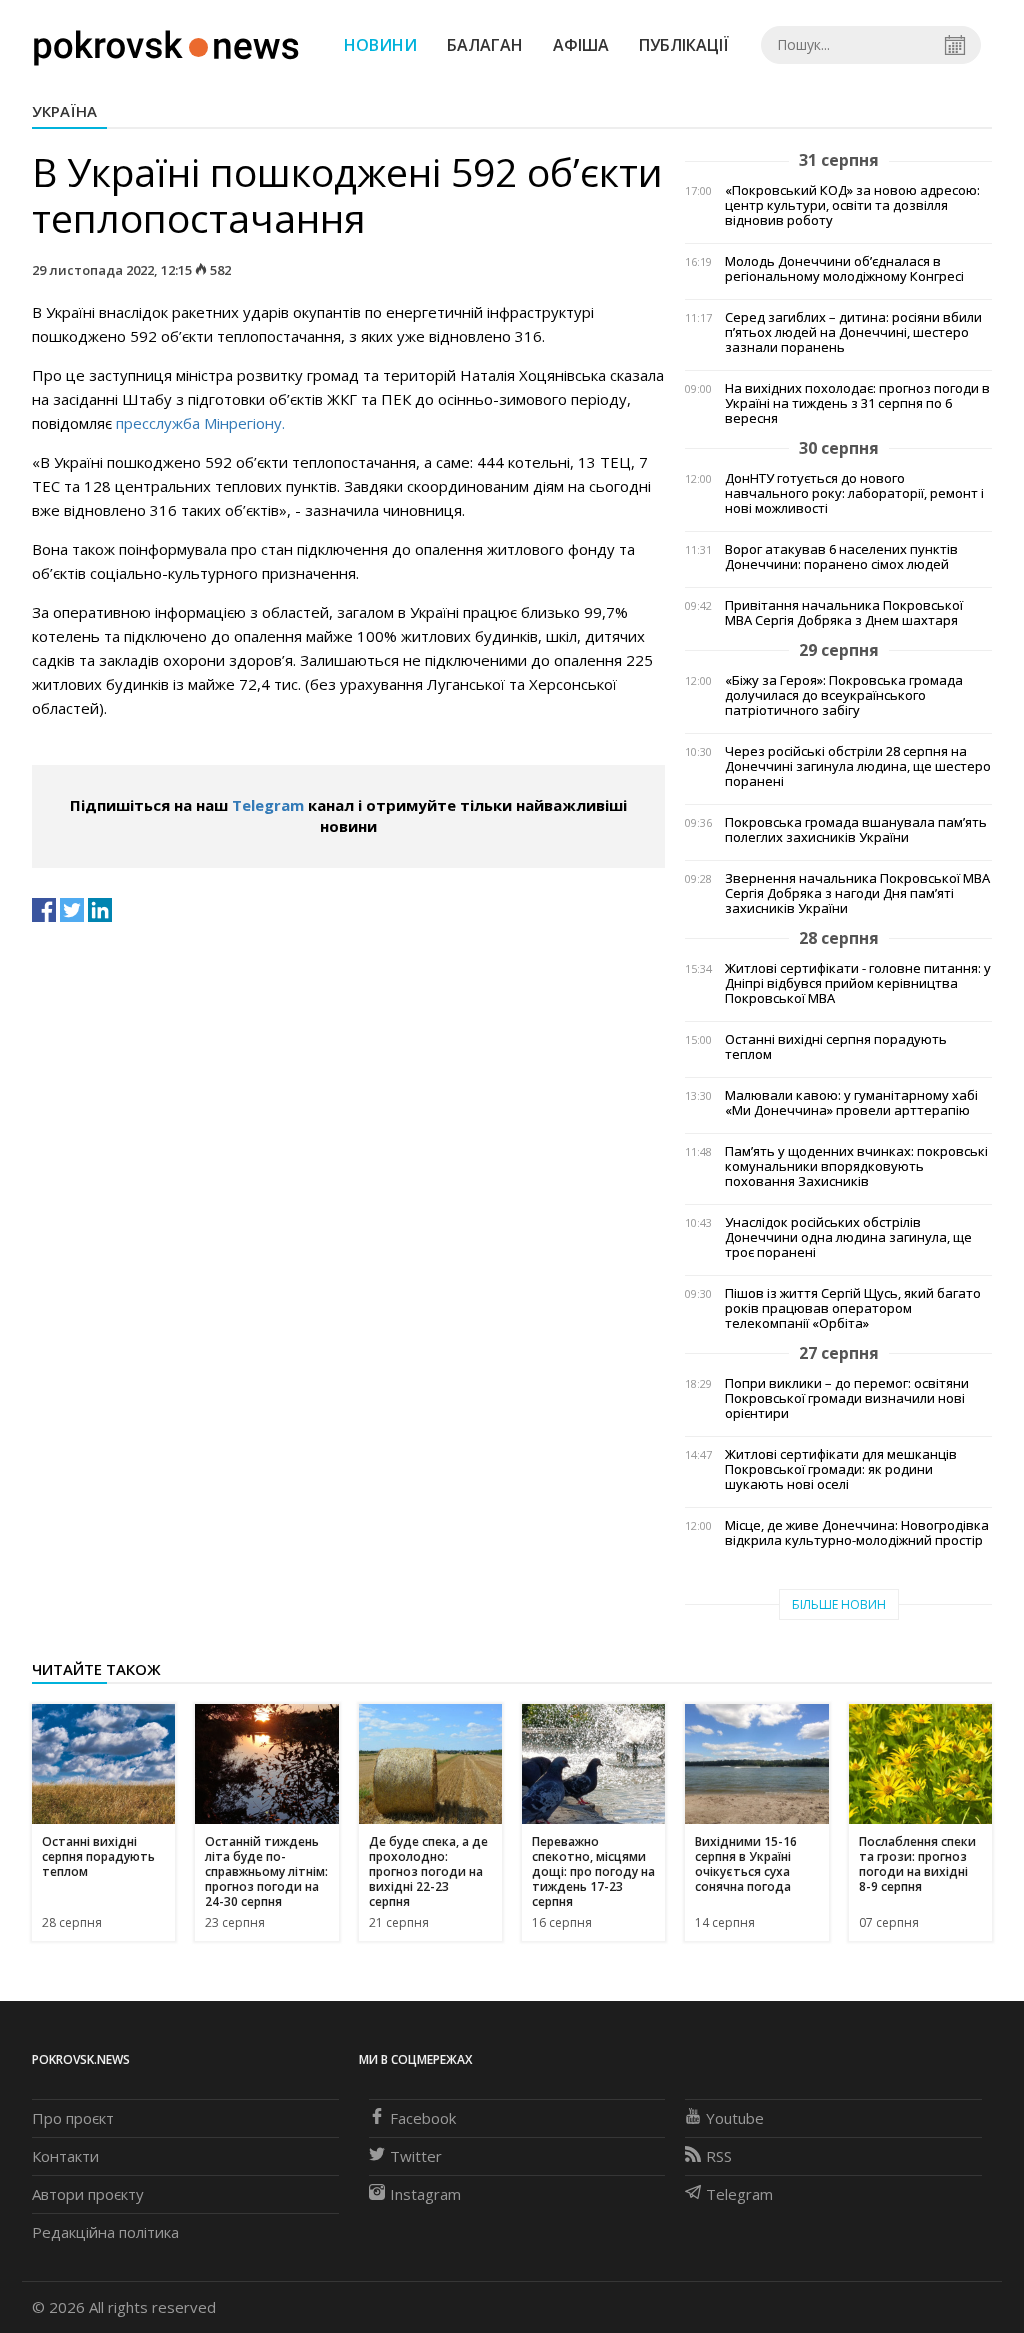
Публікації (684, 45)
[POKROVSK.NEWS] (166, 43)
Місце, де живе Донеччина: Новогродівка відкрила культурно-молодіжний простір (857, 1533)
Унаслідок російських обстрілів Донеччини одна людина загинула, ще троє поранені (848, 1237)
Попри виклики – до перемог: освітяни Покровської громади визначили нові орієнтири (847, 1398)
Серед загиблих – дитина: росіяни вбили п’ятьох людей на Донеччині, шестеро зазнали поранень (853, 332)
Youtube (735, 2118)
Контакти (65, 2156)
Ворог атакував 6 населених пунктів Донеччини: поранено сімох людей (841, 557)
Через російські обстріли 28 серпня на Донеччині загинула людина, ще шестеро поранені (858, 766)
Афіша (581, 45)
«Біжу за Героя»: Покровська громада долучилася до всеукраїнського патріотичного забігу (844, 695)
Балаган (485, 45)
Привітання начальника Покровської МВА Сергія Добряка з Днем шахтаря (844, 613)
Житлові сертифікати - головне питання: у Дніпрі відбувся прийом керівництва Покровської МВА (858, 983)
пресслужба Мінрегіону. (200, 423)
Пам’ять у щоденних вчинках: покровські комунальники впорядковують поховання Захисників (856, 1166)
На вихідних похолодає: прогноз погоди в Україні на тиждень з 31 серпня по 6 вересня (857, 403)
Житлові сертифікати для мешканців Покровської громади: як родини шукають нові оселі (841, 1469)
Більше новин (839, 1604)
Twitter (416, 2156)
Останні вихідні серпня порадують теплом (836, 1047)
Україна (64, 111)
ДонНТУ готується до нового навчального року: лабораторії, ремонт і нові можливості (854, 493)
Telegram (268, 805)
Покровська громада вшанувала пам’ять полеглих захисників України (856, 830)
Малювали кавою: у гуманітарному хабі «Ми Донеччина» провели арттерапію (851, 1103)
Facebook (423, 2118)
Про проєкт (73, 2118)
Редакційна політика (105, 2232)
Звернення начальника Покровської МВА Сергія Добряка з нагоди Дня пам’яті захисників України (857, 893)
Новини (380, 45)
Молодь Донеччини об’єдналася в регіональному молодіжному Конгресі (844, 269)
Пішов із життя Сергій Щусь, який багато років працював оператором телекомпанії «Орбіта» (853, 1308)
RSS (719, 2156)
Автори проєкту (88, 2194)
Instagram (425, 2194)
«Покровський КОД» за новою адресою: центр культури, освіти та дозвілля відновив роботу (852, 205)
